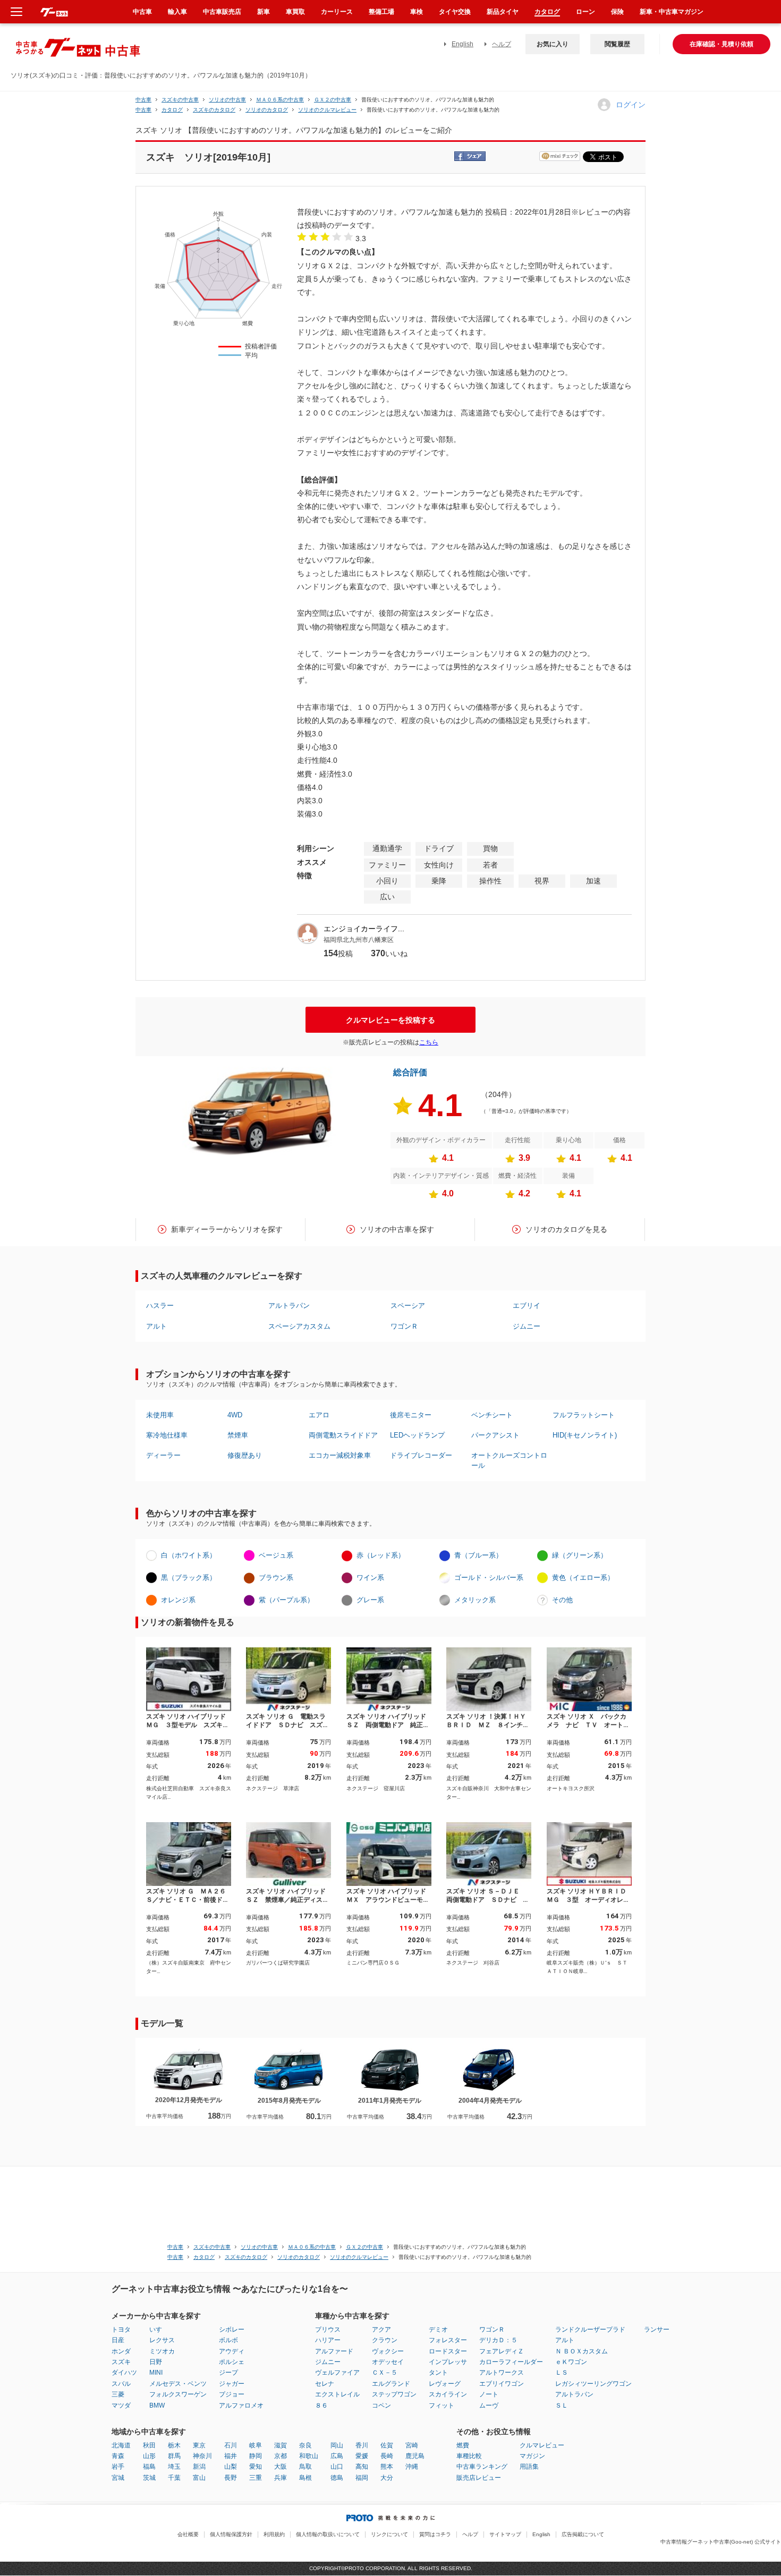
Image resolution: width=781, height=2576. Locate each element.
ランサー (657, 2330)
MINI (156, 2373)
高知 (362, 2467)
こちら (429, 1042)
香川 (362, 2445)
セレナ (325, 2384)
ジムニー (527, 1326)
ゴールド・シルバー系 (489, 1578)
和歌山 (309, 2456)
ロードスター (448, 2351)
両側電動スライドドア (343, 1435)
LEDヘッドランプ (417, 1435)
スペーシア (408, 1306)
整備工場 (381, 12)
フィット (442, 2405)
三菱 (118, 2394)
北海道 (121, 2445)
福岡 (362, 2478)
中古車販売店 (222, 12)
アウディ (232, 2351)
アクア (381, 2330)
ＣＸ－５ (385, 2373)
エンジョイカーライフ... (364, 929)
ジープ (228, 2373)
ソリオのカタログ (267, 110)
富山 (199, 2478)
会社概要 (188, 2534)
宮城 (118, 2478)
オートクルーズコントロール (509, 1460)
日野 (156, 2362)
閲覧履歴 (617, 44)
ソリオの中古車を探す (397, 1229)
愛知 (256, 2467)
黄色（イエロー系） (583, 1578)
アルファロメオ (241, 2405)
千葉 (174, 2478)
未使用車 (160, 1415)
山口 (337, 2467)
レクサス (162, 2340)
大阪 (281, 2467)
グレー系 (370, 1600)
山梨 (231, 2467)
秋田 (149, 2445)
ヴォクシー (388, 2351)
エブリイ (527, 1306)
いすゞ (159, 2330)
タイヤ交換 (455, 12)
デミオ (438, 2330)
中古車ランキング (482, 2467)
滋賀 (281, 2445)
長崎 (387, 2456)
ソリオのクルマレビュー (327, 110)
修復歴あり (245, 1455)
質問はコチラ (435, 2534)
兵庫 (281, 2478)
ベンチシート (492, 1415)
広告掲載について (583, 2534)
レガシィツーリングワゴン (593, 2384)
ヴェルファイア (337, 2373)
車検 (417, 12)
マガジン (532, 2456)
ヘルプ (502, 44)
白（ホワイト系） (189, 1555)
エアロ (319, 1415)
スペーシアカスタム (299, 1326)
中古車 (143, 100)
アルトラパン (289, 1306)
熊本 (387, 2467)
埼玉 (174, 2467)
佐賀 (387, 2445)
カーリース (337, 12)
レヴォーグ (445, 2384)
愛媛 (362, 2456)
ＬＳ (562, 2373)
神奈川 (202, 2456)
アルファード (334, 2351)
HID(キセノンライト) (585, 1435)
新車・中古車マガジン (672, 12)
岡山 (337, 2445)
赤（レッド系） (381, 1555)
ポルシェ (232, 2362)
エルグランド (391, 2384)
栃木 (174, 2445)
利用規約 (274, 2534)
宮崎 (412, 2445)
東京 (199, 2445)
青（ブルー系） (478, 1555)
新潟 (199, 2467)
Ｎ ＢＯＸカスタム (581, 2351)
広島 (337, 2456)
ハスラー (160, 1306)
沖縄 (412, 2467)
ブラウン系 (276, 1578)
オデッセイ (388, 2362)
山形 (149, 2456)
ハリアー (328, 2340)
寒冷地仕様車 (167, 1435)
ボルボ (228, 2340)
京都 (281, 2456)
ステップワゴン (394, 2394)
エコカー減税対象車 (340, 1455)
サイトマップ (505, 2534)
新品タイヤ (503, 12)
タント (438, 2373)
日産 (118, 2340)
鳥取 (305, 2467)
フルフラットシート (584, 1415)
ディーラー (163, 1455)
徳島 (337, 2478)
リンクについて (389, 2534)
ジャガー (232, 2384)
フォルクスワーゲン (178, 2394)
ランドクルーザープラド (590, 2330)
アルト (156, 1326)
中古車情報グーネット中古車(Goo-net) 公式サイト (721, 2542)
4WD (235, 1415)
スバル (121, 2384)
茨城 (149, 2478)
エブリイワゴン (502, 2384)
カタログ (547, 12)
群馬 (174, 2456)
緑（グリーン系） (580, 1555)
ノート (489, 2394)
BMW (157, 2405)
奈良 (305, 2445)
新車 (264, 12)
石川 (231, 2445)
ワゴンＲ (404, 1326)
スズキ (121, 2362)
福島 (149, 2467)
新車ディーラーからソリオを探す (227, 1229)
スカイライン (448, 2394)
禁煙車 (238, 1435)
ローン (585, 12)
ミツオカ (162, 2351)
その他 (562, 1600)
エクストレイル (337, 2394)
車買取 (295, 12)
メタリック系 (475, 1600)
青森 (118, 2456)
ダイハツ (124, 2373)
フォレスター (448, 2340)
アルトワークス (502, 2373)
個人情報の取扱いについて (328, 2534)
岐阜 (256, 2445)
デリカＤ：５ (498, 2340)
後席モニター (411, 1415)
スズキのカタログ (214, 110)
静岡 (256, 2456)
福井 (231, 2456)
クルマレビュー (542, 2445)
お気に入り (553, 44)
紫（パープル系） (286, 1600)
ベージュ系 (276, 1555)
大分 (387, 2478)
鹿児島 (415, 2456)
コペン (381, 2405)
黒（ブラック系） (189, 1578)
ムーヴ (489, 2405)
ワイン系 (370, 1578)
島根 (305, 2478)
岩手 (118, 2467)
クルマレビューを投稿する (390, 1020)
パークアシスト (495, 1435)
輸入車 (177, 12)
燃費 (463, 2445)
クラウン (385, 2340)
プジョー (232, 2394)
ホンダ (121, 2351)
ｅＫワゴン (571, 2362)
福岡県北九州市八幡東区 (359, 940)
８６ (321, 2405)
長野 (231, 2478)
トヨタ (121, 2330)
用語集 (529, 2467)
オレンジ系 (178, 1600)
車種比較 (469, 2456)
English (462, 44)
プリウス (328, 2330)
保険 (617, 12)
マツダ (121, 2405)
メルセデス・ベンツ (178, 2384)
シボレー (232, 2330)
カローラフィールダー (511, 2362)
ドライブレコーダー (421, 1455)
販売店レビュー (479, 2478)
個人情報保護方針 (231, 2534)
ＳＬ (562, 2405)
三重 (256, 2478)
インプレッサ (448, 2362)
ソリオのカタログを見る (566, 1229)
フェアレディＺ (502, 2351)
